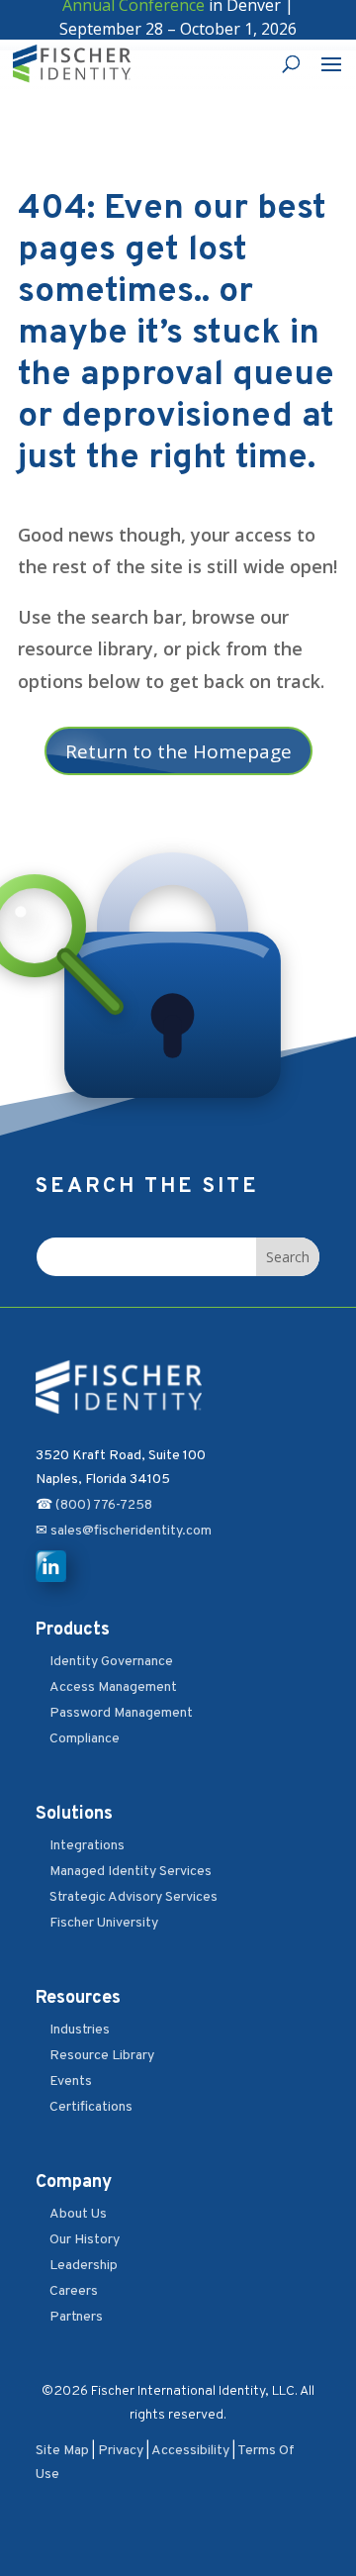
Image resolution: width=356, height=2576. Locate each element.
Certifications (91, 2107)
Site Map (62, 2451)
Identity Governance (111, 1662)
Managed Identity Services (131, 1872)
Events (71, 2081)
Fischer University (104, 1923)
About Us (78, 2214)
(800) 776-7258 (104, 1505)
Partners (76, 2317)
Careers (74, 2291)
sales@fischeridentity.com (130, 1531)
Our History (85, 2240)
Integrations (87, 1846)
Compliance (85, 1739)
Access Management (113, 1687)
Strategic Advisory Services (133, 1897)
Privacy (121, 2451)
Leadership (84, 2266)
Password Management (121, 1713)
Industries (80, 2030)
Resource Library (102, 2056)
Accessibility (190, 2451)
